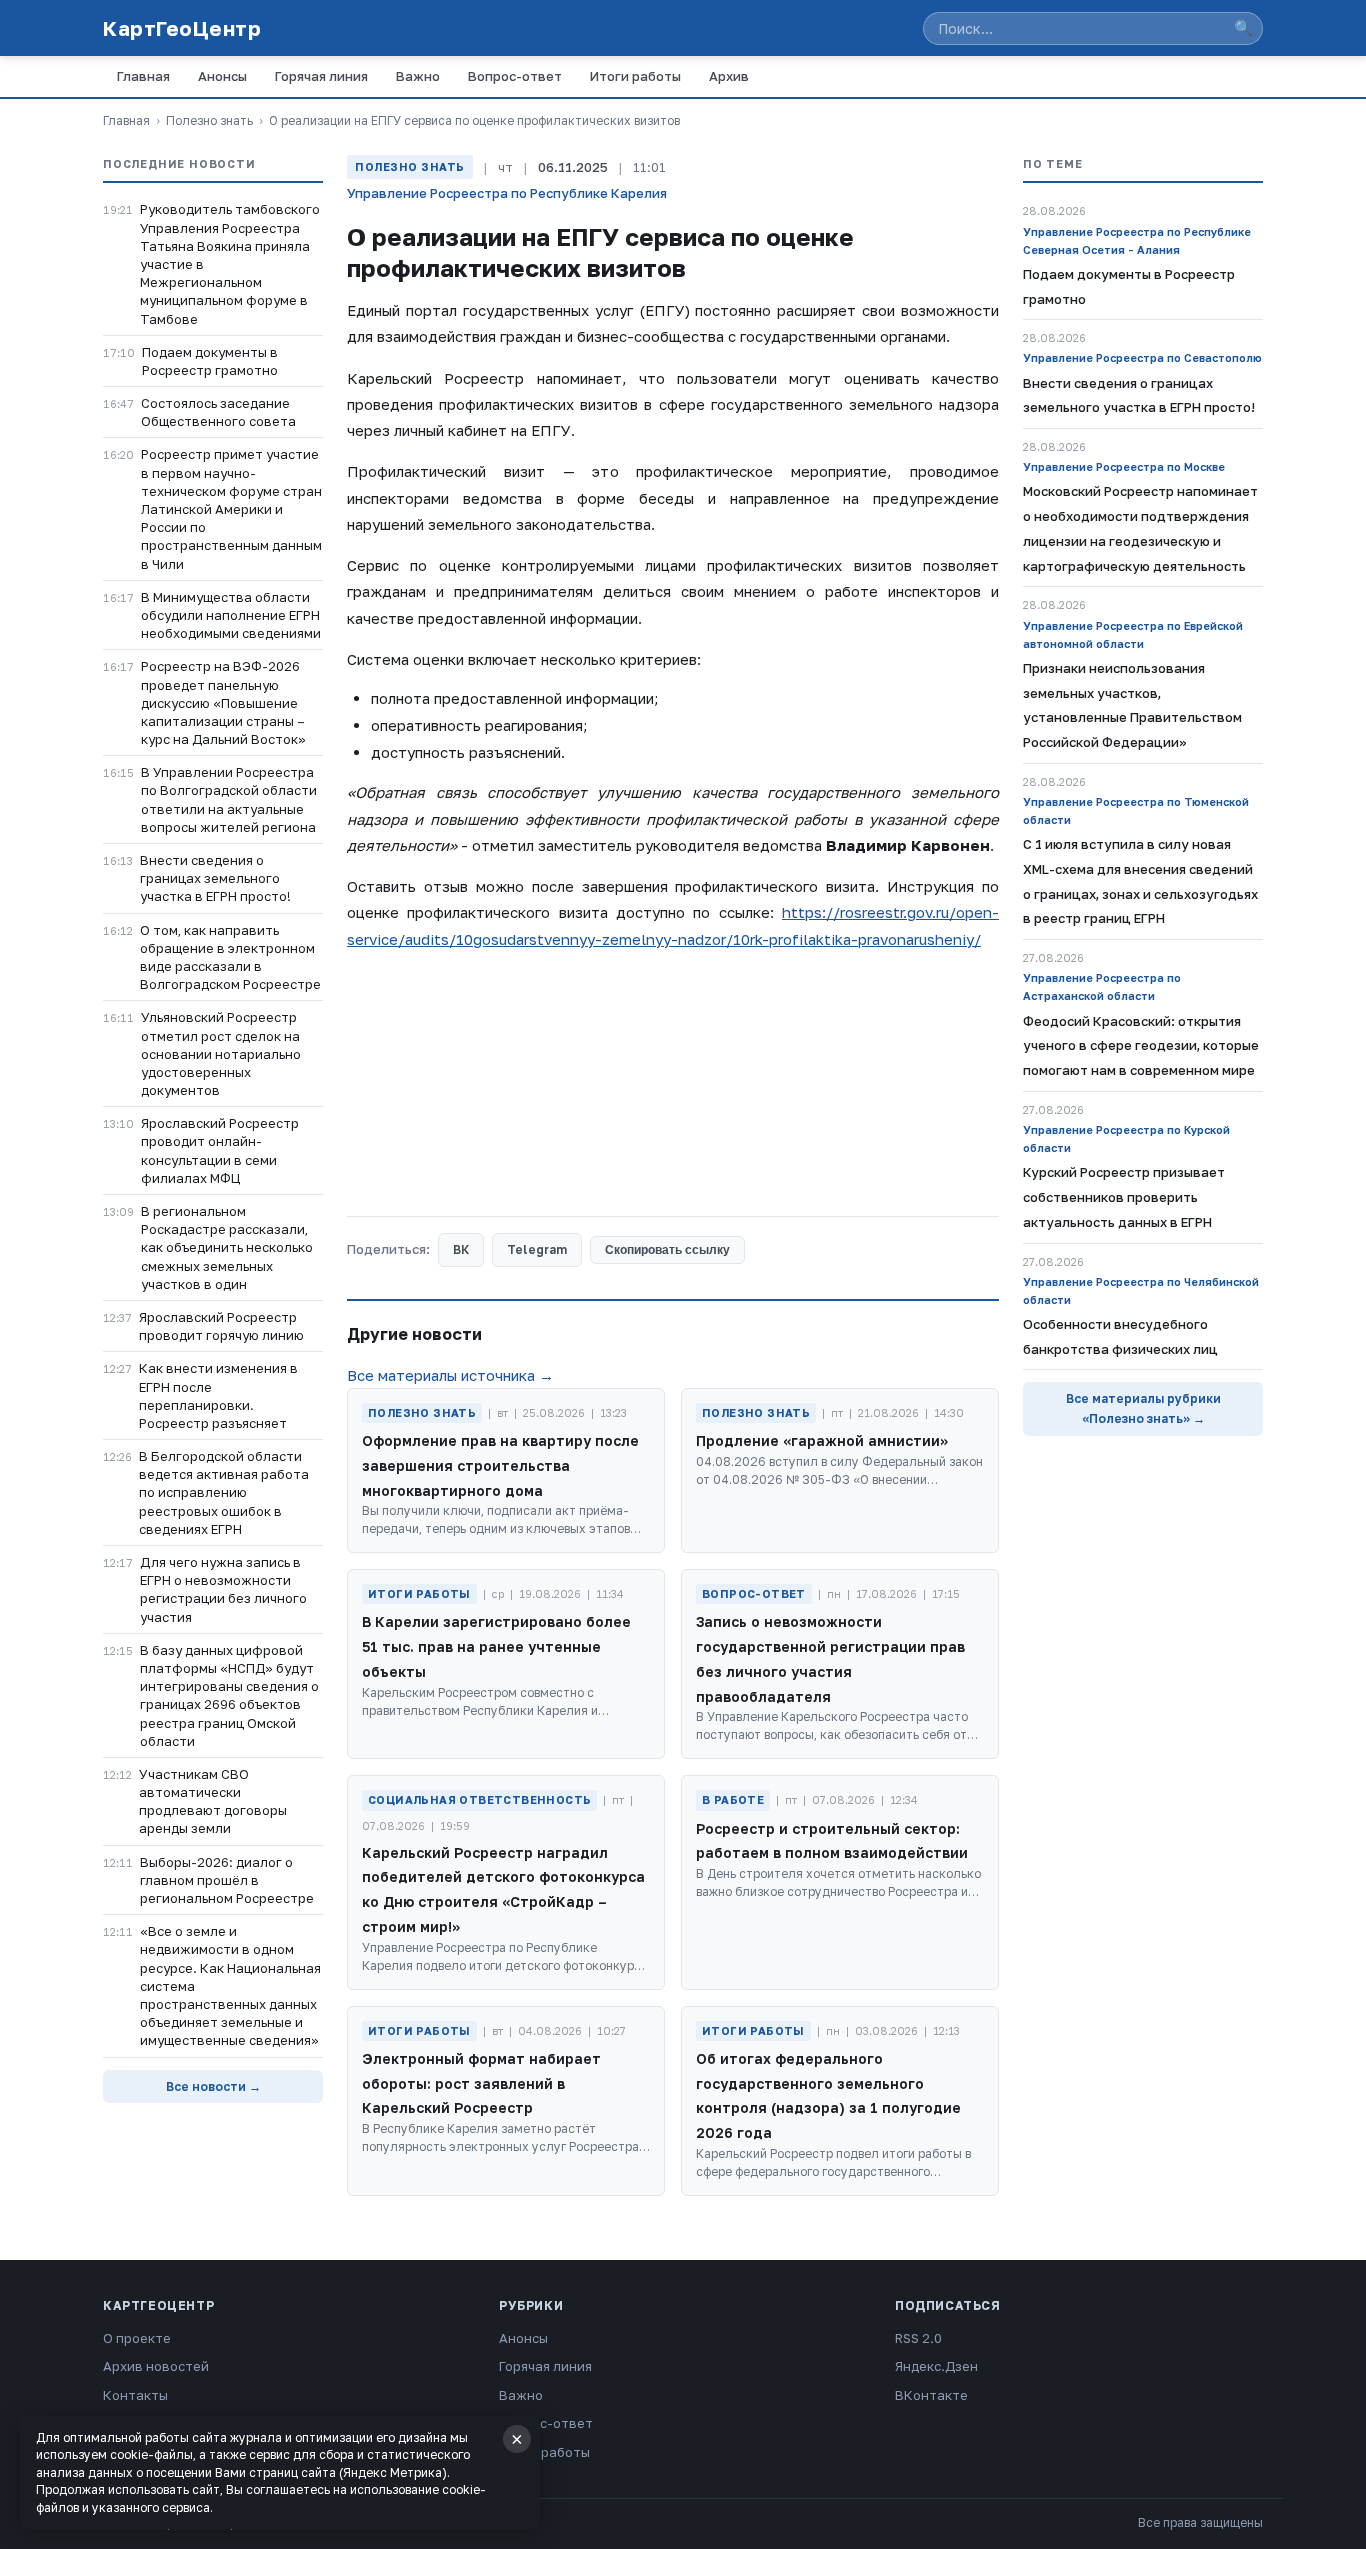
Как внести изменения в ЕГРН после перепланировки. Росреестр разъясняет (218, 1395)
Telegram (537, 1249)
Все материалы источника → (450, 1375)
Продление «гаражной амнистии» (822, 1440)
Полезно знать (209, 120)
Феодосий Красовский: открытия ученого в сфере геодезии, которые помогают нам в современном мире (1141, 1046)
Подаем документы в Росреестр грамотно (210, 361)
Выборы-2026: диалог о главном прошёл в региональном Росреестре (227, 1880)
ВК (461, 1249)
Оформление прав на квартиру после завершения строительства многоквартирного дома (500, 1465)
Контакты (135, 2395)
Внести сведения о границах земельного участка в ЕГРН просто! (215, 878)
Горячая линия (321, 76)
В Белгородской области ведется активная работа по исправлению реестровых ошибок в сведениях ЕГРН (224, 1492)
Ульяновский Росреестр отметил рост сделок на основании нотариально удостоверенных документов (221, 1053)
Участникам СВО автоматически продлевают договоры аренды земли (213, 1801)
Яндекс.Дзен (936, 2366)
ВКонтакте (931, 2395)
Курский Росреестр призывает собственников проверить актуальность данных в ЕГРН (1124, 1197)
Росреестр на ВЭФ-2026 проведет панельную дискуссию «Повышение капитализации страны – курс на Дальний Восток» (223, 702)
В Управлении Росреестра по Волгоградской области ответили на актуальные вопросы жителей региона (229, 799)
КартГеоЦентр (182, 28)
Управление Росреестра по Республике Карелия (507, 193)
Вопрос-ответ (515, 76)
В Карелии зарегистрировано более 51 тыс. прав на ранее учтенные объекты (496, 1646)
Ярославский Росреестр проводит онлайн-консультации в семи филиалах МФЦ (220, 1150)
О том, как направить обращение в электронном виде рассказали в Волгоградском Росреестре (230, 957)
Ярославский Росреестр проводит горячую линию (221, 1326)
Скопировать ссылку (667, 1250)
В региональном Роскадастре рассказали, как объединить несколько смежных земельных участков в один (227, 1247)
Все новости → (213, 2086)
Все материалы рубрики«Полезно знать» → (1143, 1408)
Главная (143, 76)
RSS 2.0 (918, 2338)
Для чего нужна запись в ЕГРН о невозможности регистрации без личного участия (223, 1589)
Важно (418, 76)
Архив (729, 76)
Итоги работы (635, 76)
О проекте (137, 2338)
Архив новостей (156, 2366)
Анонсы (222, 76)
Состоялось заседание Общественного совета (218, 412)
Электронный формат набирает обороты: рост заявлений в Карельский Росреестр (481, 2083)
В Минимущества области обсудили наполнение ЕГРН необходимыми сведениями (231, 615)
